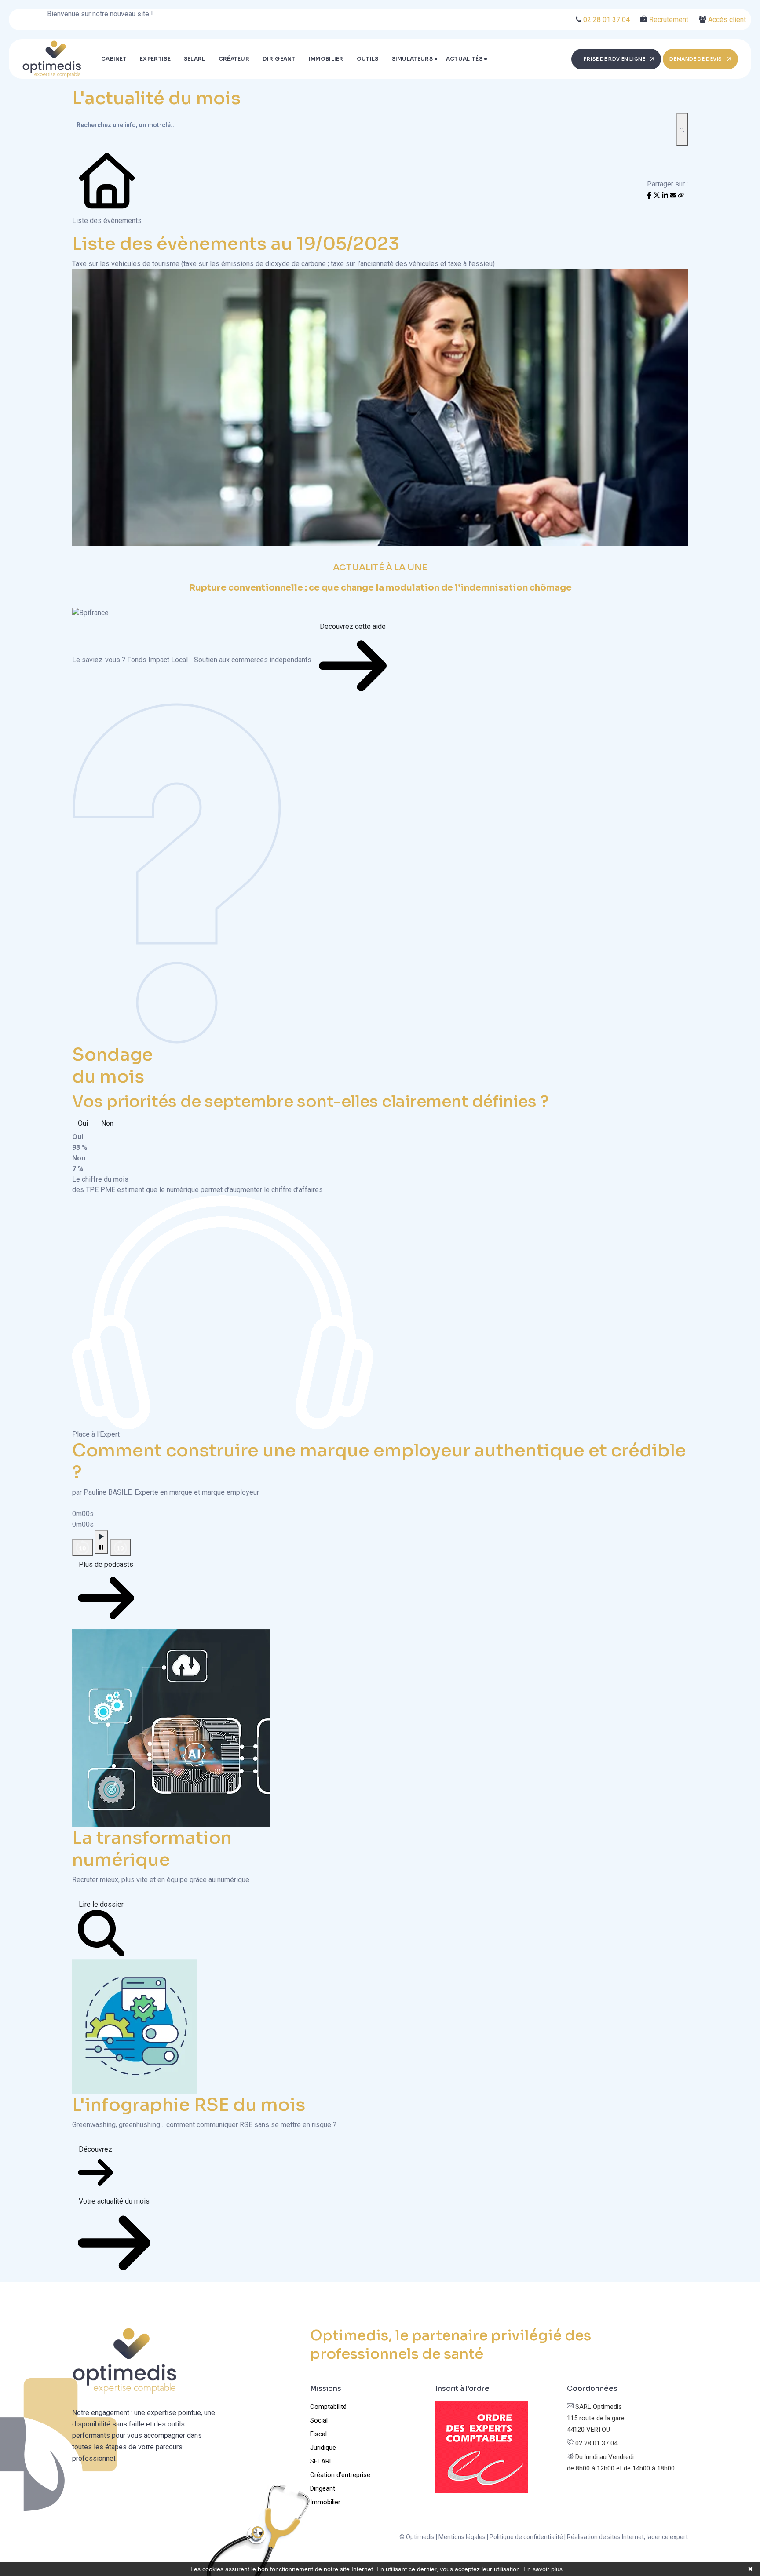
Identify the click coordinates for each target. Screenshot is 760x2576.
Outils (368, 59)
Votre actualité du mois (114, 2201)
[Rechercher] (682, 130)
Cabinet (114, 59)
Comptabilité (328, 2407)
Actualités (464, 59)
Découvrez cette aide (353, 626)
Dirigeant (279, 59)
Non (107, 1123)
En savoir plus (543, 2569)
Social (319, 2420)
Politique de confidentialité (526, 2537)
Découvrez (95, 2149)
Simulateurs (412, 59)
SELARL (195, 59)
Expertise (155, 59)
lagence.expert (667, 2537)
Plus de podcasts (106, 1564)
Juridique (323, 2448)
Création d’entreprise (340, 2475)
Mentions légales (462, 2537)
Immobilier (326, 59)
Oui (83, 1123)
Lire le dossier (101, 1904)
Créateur (234, 59)
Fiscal (318, 2434)
